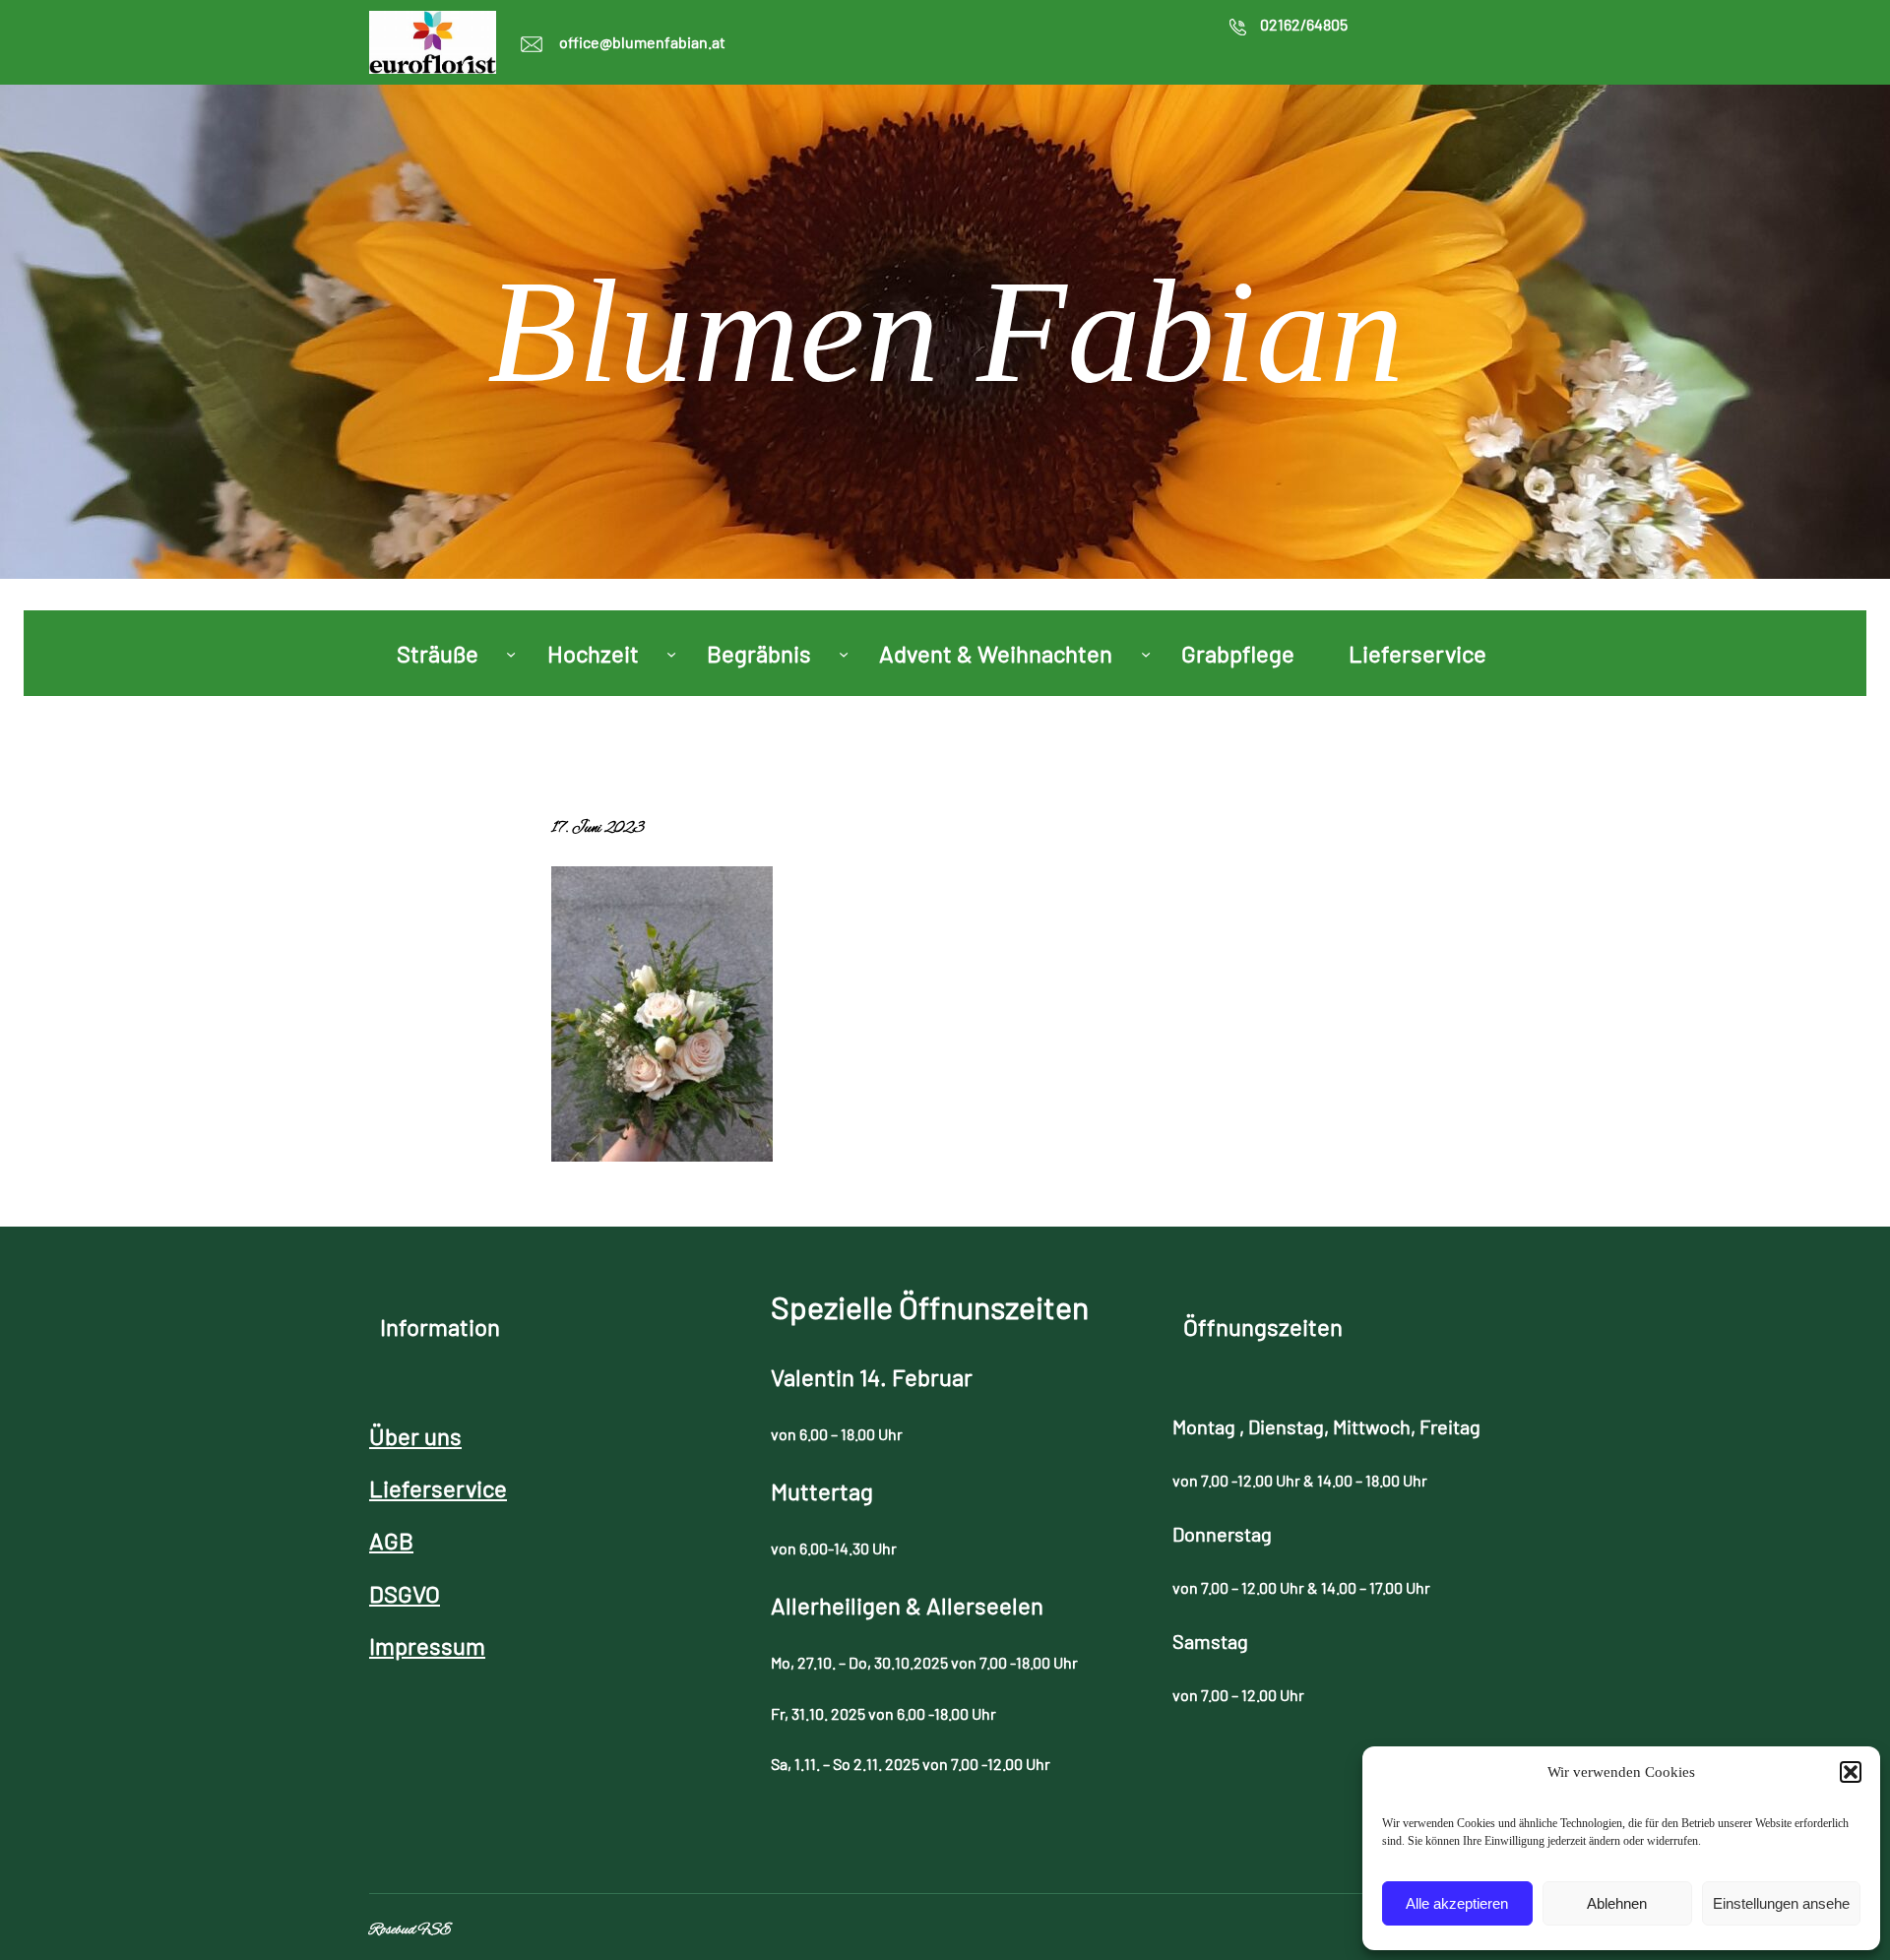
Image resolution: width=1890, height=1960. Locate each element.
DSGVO (405, 1593)
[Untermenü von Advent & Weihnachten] (1146, 653)
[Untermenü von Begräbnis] (844, 653)
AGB (391, 1540)
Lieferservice (438, 1488)
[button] (1851, 1772)
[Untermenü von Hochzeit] (671, 653)
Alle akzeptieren (1457, 1903)
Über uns (415, 1436)
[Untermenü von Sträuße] (511, 653)
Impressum (427, 1645)
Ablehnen (1617, 1903)
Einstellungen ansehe (1781, 1903)
